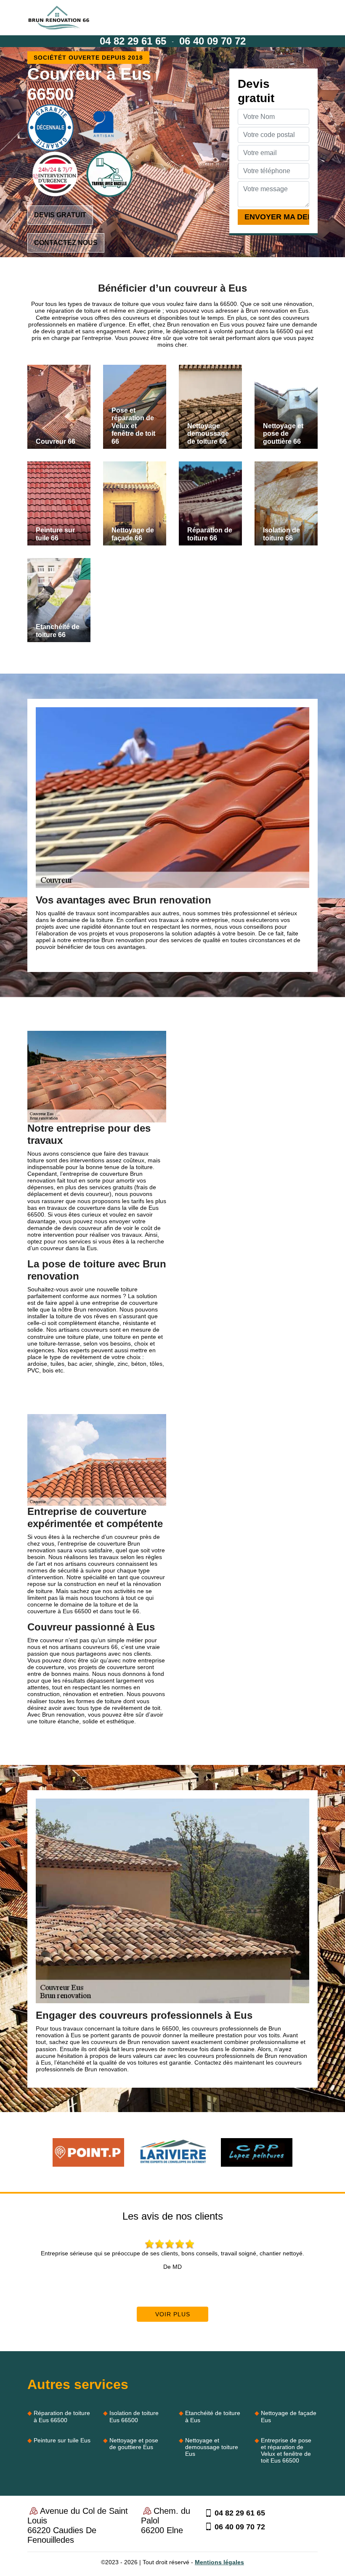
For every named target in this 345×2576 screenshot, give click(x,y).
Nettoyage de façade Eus (289, 2416)
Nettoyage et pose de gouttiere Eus (134, 2444)
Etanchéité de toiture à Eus (213, 2416)
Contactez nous (66, 243)
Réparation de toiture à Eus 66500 (62, 2416)
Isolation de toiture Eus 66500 (134, 2416)
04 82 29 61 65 (133, 41)
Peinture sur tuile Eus (62, 2440)
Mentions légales (219, 2562)
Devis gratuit (60, 215)
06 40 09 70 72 (212, 41)
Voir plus (173, 2314)
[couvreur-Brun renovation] (59, 18)
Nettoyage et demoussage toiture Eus (212, 2447)
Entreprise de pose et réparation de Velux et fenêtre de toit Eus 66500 (286, 2450)
